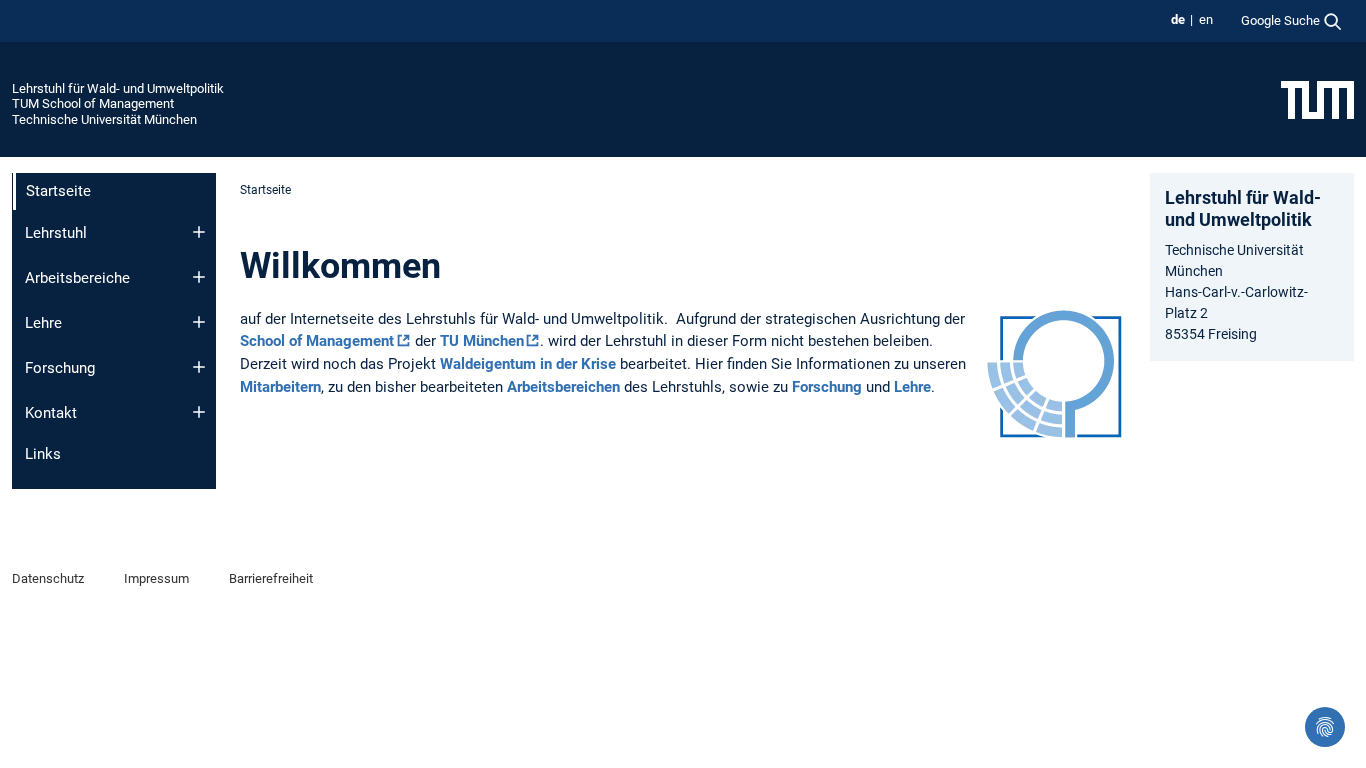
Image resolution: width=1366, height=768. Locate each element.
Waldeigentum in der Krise (528, 364)
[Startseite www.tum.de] (1317, 99)
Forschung (60, 368)
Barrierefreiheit (271, 578)
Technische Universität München (104, 119)
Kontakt (51, 413)
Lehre (43, 323)
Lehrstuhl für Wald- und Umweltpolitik (118, 88)
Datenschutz (48, 578)
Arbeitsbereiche (77, 278)
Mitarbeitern (280, 387)
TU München (482, 341)
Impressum (156, 578)
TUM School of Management (93, 103)
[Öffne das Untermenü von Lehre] (199, 322)
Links (43, 454)
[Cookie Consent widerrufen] (1325, 727)
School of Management (317, 341)
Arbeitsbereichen (563, 387)
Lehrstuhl (56, 233)
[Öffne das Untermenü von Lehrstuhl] (199, 232)
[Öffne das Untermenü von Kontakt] (199, 412)
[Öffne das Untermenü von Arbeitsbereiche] (199, 277)
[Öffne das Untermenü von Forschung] (199, 367)
